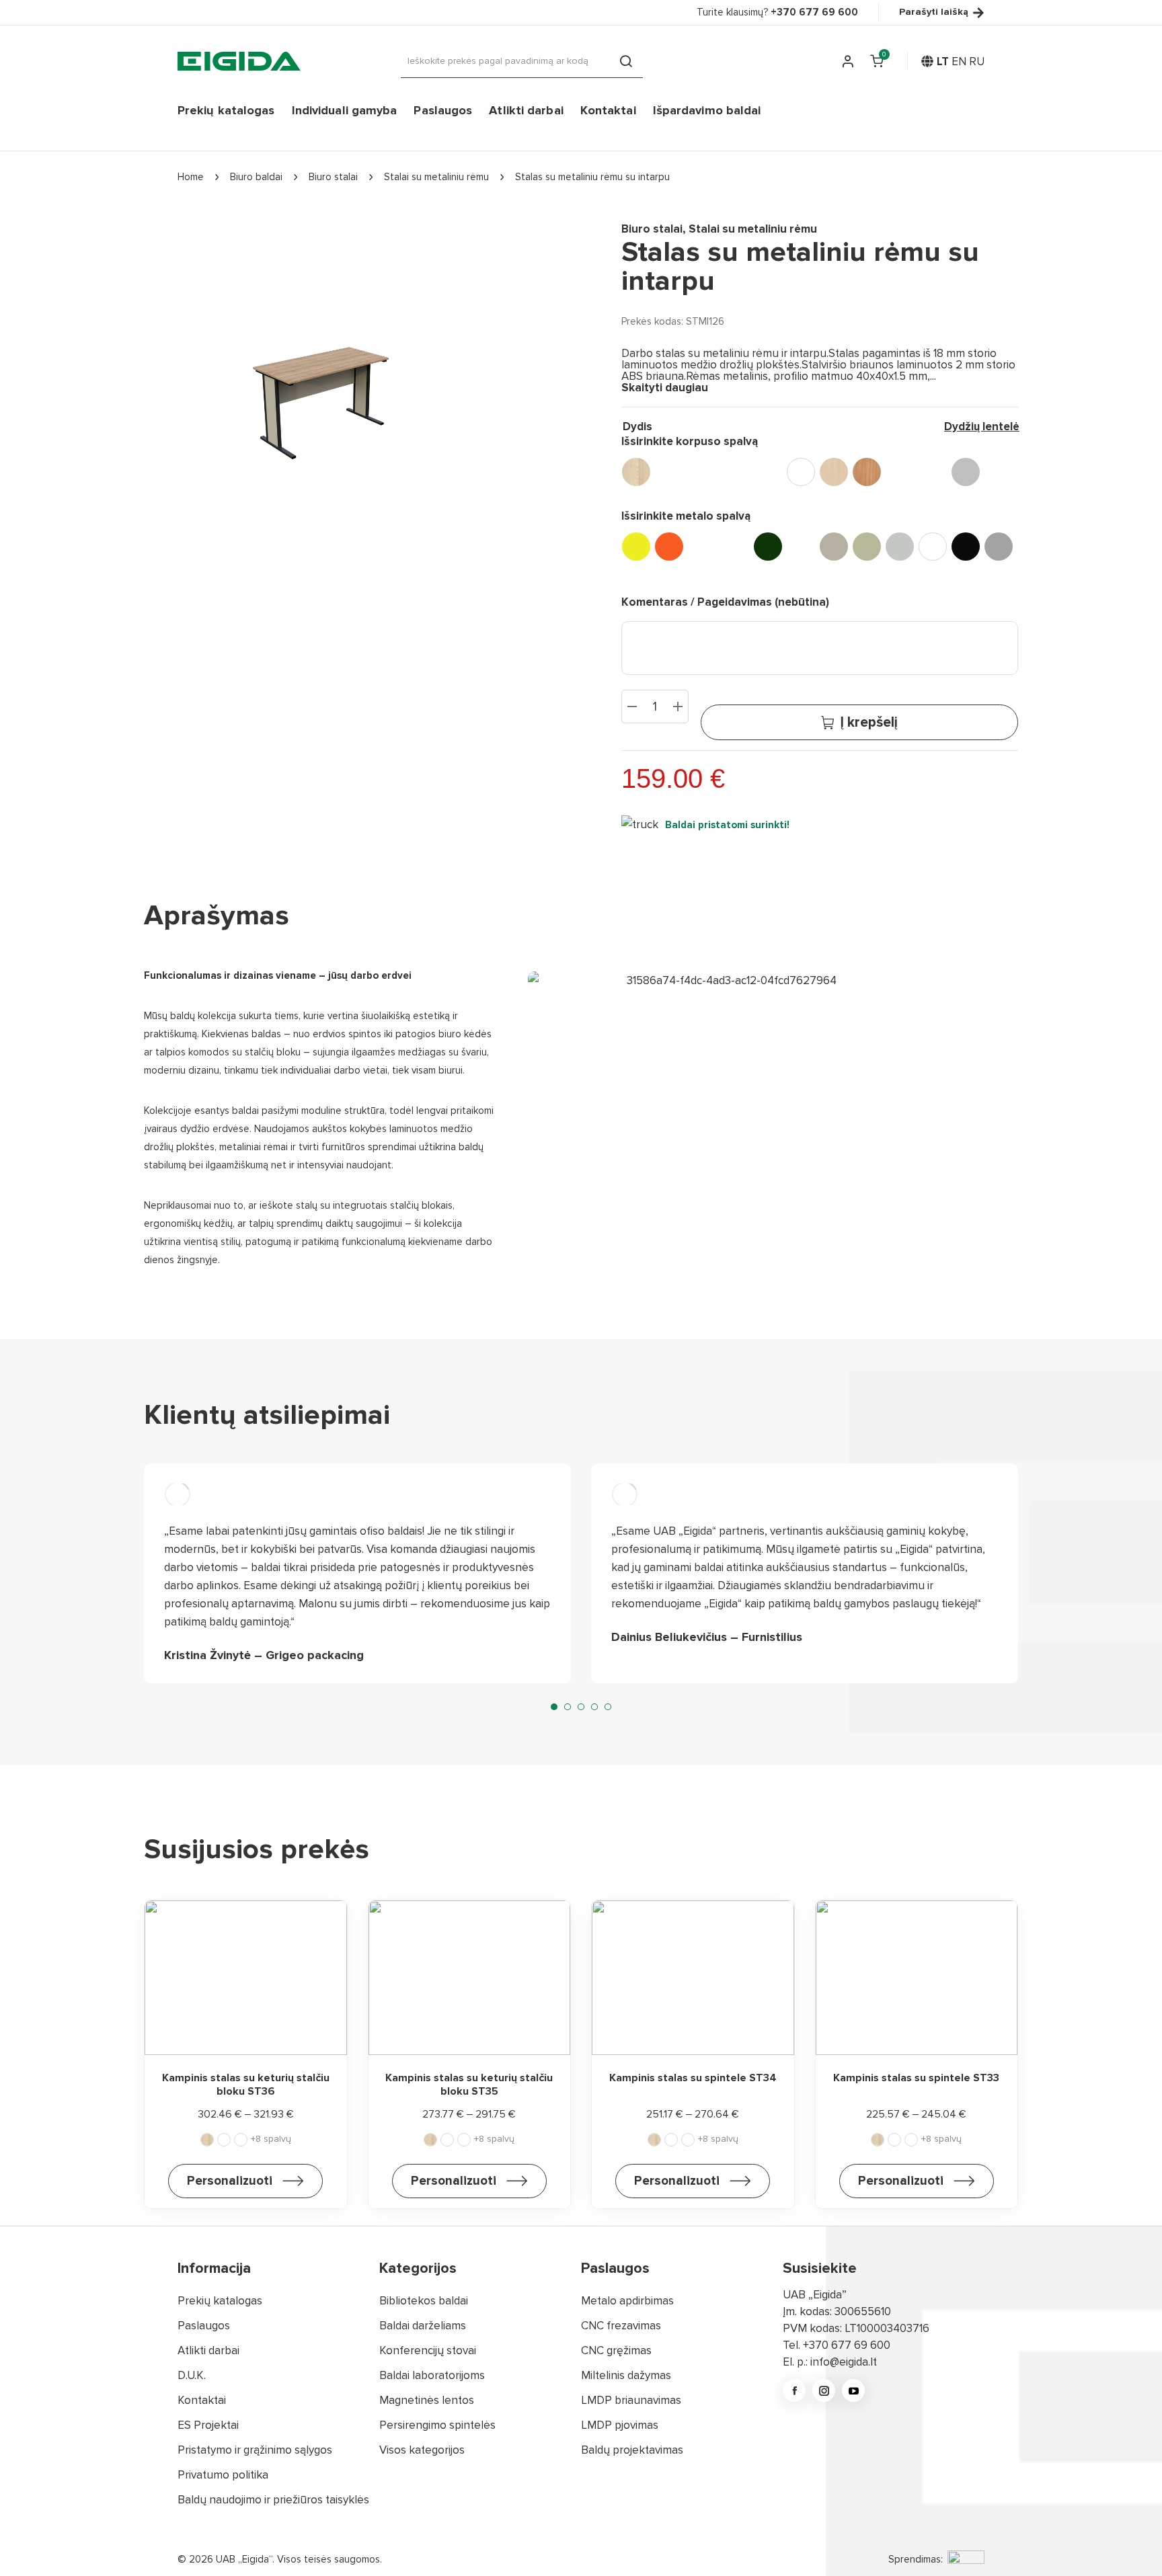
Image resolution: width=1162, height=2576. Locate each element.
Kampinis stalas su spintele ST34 (693, 2078)
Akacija (636, 472)
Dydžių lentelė (982, 427)
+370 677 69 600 (847, 2345)
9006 (999, 547)
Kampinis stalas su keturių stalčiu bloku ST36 (246, 2084)
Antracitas (702, 472)
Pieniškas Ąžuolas (933, 472)
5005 (735, 547)
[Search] (626, 61)
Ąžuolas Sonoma (768, 472)
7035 (900, 547)
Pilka (966, 472)
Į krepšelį (869, 722)
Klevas (900, 472)
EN (959, 62)
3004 (702, 547)
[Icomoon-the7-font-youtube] (853, 2390)
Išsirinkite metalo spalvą (686, 516)
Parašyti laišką (934, 12)
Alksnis (669, 472)
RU (977, 62)
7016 (801, 547)
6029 (768, 547)
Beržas (834, 472)
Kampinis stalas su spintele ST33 (916, 2078)
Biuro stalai (652, 229)
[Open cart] (877, 61)
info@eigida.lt (844, 2362)
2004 (669, 547)
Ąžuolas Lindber (735, 472)
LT (943, 62)
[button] (554, 1707)
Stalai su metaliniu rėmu (753, 229)
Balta (801, 472)
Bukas (867, 472)
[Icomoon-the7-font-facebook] (794, 2390)
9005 (966, 547)
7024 (834, 547)
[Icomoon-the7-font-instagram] (824, 2390)
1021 (636, 547)
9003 (933, 547)
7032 (867, 547)
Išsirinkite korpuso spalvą (690, 441)
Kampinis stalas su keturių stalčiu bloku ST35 (469, 2084)
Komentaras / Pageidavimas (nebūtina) (725, 602)
